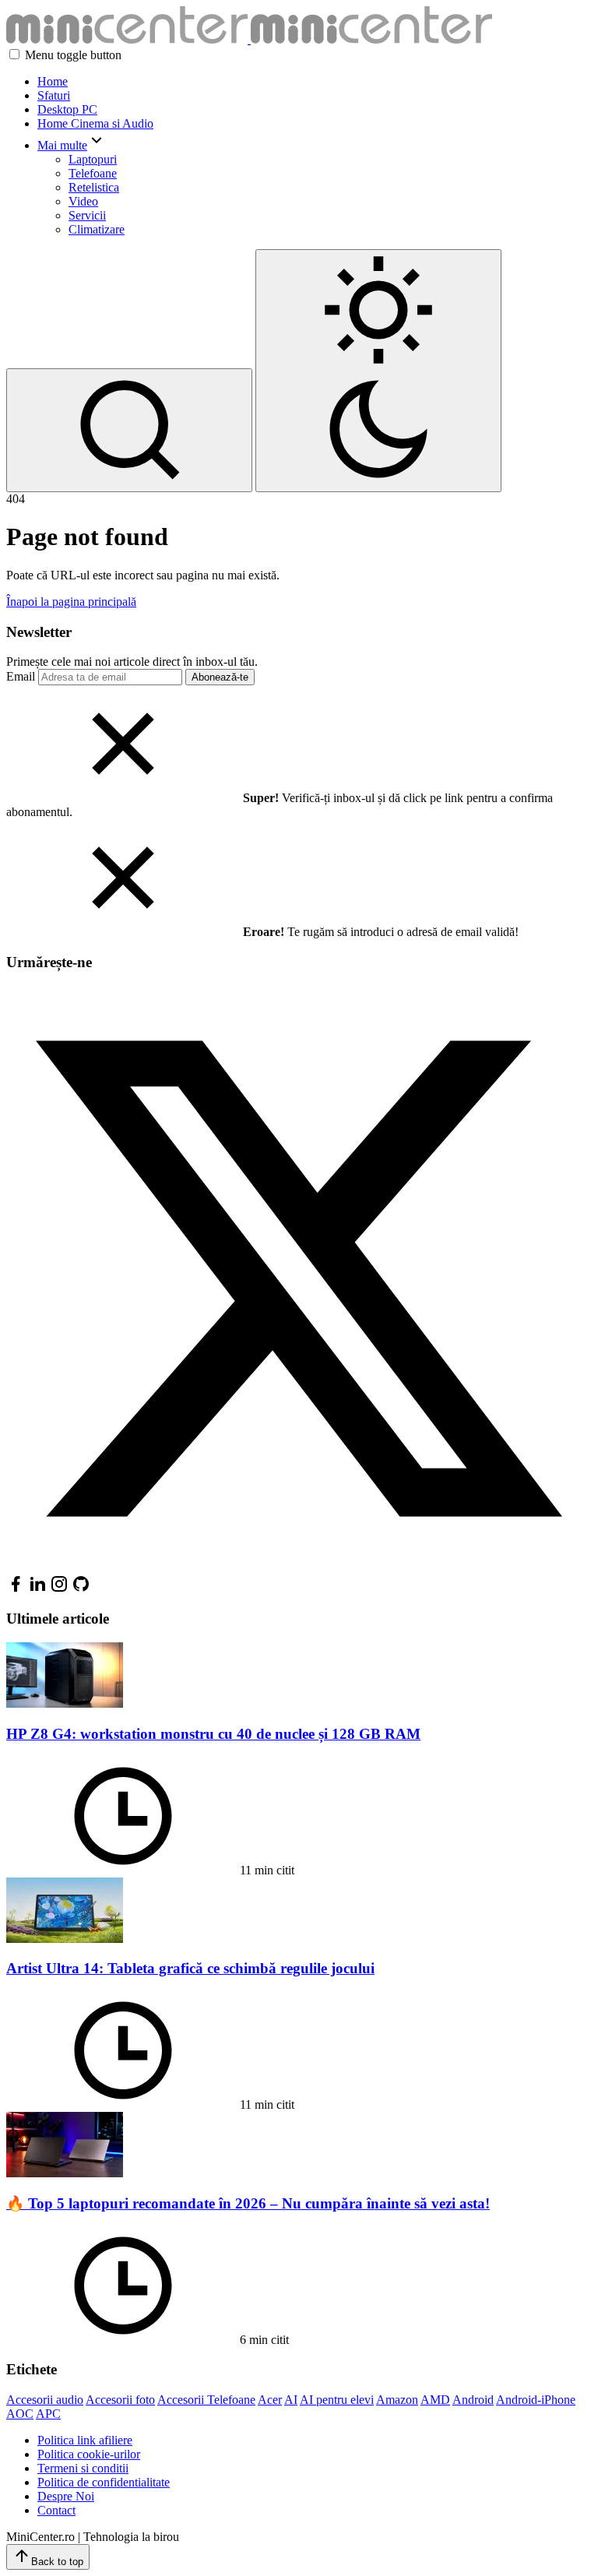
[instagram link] (59, 1589)
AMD (435, 2400)
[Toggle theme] (378, 371)
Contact (56, 2510)
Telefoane (93, 173)
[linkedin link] (37, 1589)
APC (48, 2414)
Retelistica (94, 187)
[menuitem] (315, 82)
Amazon (397, 2400)
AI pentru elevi (337, 2400)
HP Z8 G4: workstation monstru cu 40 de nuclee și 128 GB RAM (213, 1734)
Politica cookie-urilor (89, 2454)
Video (83, 201)
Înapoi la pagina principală (71, 602)
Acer (270, 2400)
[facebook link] (16, 1589)
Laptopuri (93, 159)
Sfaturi (54, 95)
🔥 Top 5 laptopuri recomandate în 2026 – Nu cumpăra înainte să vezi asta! (248, 2203)
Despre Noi (66, 2496)
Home (53, 81)
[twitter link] (299, 1567)
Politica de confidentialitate (104, 2482)
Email (21, 676)
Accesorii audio (45, 2400)
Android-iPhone (536, 2400)
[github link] (81, 1589)
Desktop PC (67, 109)
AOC (20, 2414)
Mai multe (62, 145)
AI (291, 2400)
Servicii (87, 215)
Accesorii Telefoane (206, 2400)
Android (473, 2400)
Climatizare (97, 229)
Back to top (57, 2562)
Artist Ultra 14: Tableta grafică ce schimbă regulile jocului (190, 1968)
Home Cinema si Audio (95, 123)
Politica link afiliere (85, 2440)
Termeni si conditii (83, 2468)
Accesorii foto (120, 2400)
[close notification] (123, 798)
